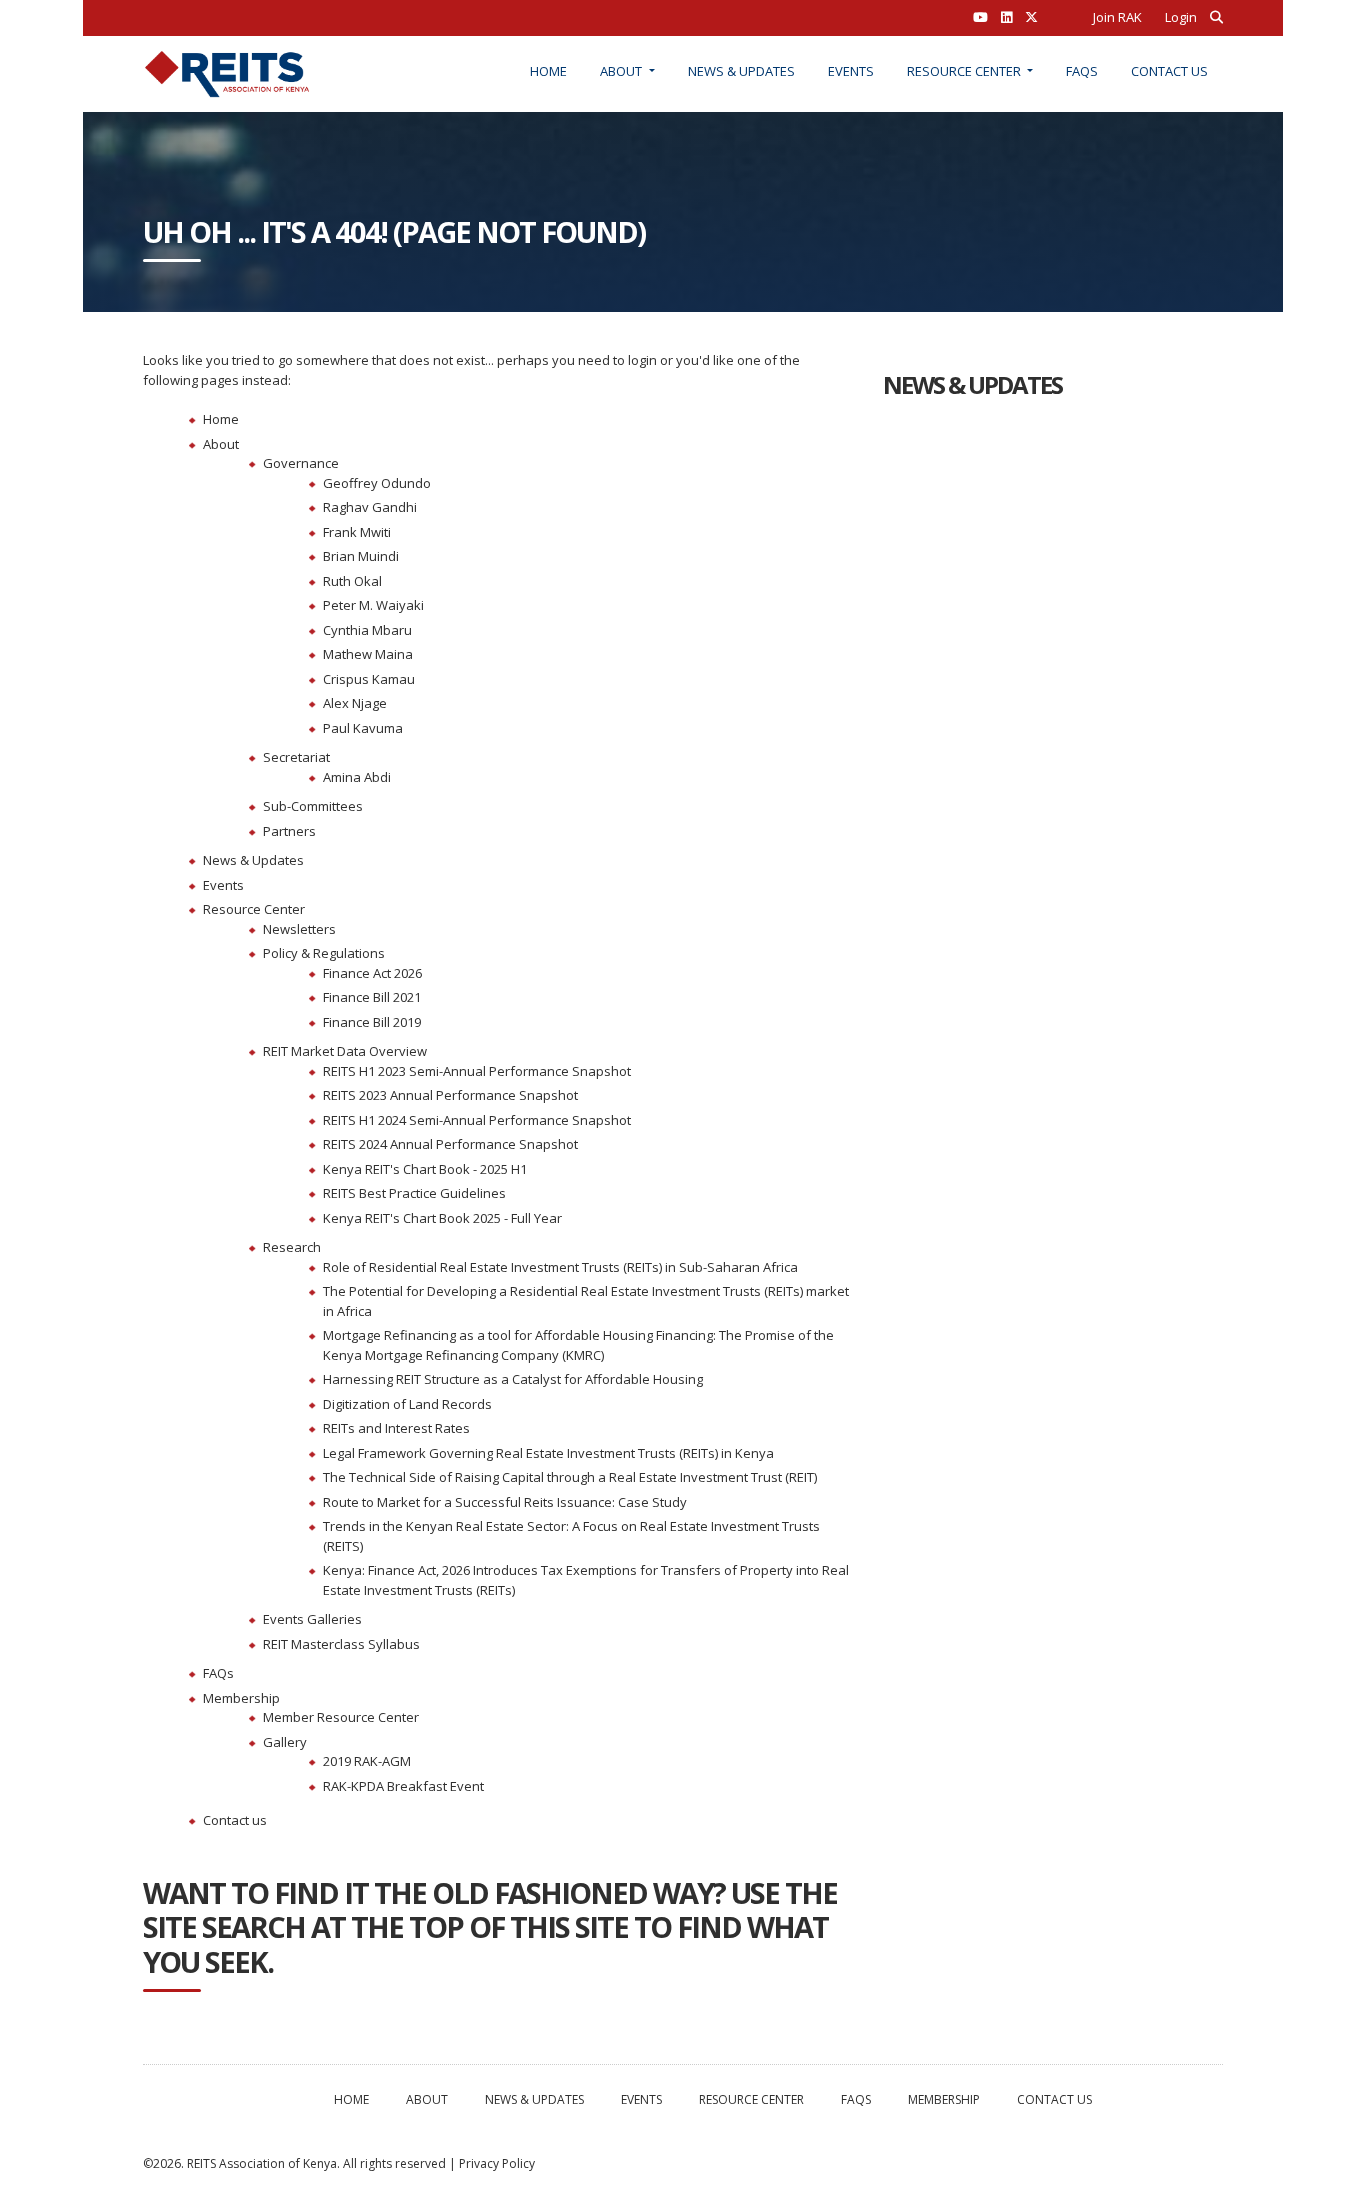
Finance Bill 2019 (372, 1022)
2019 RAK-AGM (367, 1761)
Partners (289, 831)
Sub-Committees (313, 806)
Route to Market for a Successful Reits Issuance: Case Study (505, 1502)
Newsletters (299, 929)
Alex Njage (355, 703)
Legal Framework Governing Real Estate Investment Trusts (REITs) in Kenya (548, 1453)
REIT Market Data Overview (345, 1051)
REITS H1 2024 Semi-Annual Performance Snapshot (477, 1120)
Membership (241, 1698)
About (622, 71)
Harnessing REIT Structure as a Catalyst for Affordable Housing (513, 1379)
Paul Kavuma (363, 728)
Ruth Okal (352, 581)
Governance (301, 463)
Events (851, 71)
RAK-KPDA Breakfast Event (403, 1786)
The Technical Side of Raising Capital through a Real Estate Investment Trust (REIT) (570, 1477)
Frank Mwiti (357, 532)
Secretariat (296, 757)
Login (1181, 17)
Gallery (285, 1742)
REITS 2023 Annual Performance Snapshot (450, 1095)
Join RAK (1117, 17)
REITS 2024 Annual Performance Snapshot (450, 1144)
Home (548, 71)
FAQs (1082, 71)
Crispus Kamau (369, 679)
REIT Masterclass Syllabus (341, 1644)
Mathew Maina (368, 654)
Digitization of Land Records (407, 1404)
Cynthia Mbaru (367, 630)
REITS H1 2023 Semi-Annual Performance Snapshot (477, 1071)
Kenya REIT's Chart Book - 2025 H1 (425, 1169)
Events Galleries (312, 1619)
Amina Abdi (357, 777)
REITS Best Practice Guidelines (414, 1193)
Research (292, 1247)
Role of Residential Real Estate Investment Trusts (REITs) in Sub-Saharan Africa (560, 1267)
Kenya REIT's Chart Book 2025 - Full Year (442, 1218)
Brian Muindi (361, 556)
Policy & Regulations (324, 953)
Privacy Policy (497, 2163)
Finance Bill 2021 (372, 997)
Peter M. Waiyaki (373, 605)
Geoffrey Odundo (377, 483)
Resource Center (965, 71)
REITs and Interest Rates (396, 1428)
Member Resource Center (341, 1717)
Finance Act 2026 (372, 973)
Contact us (1169, 71)
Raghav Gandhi (370, 507)
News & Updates (741, 71)
